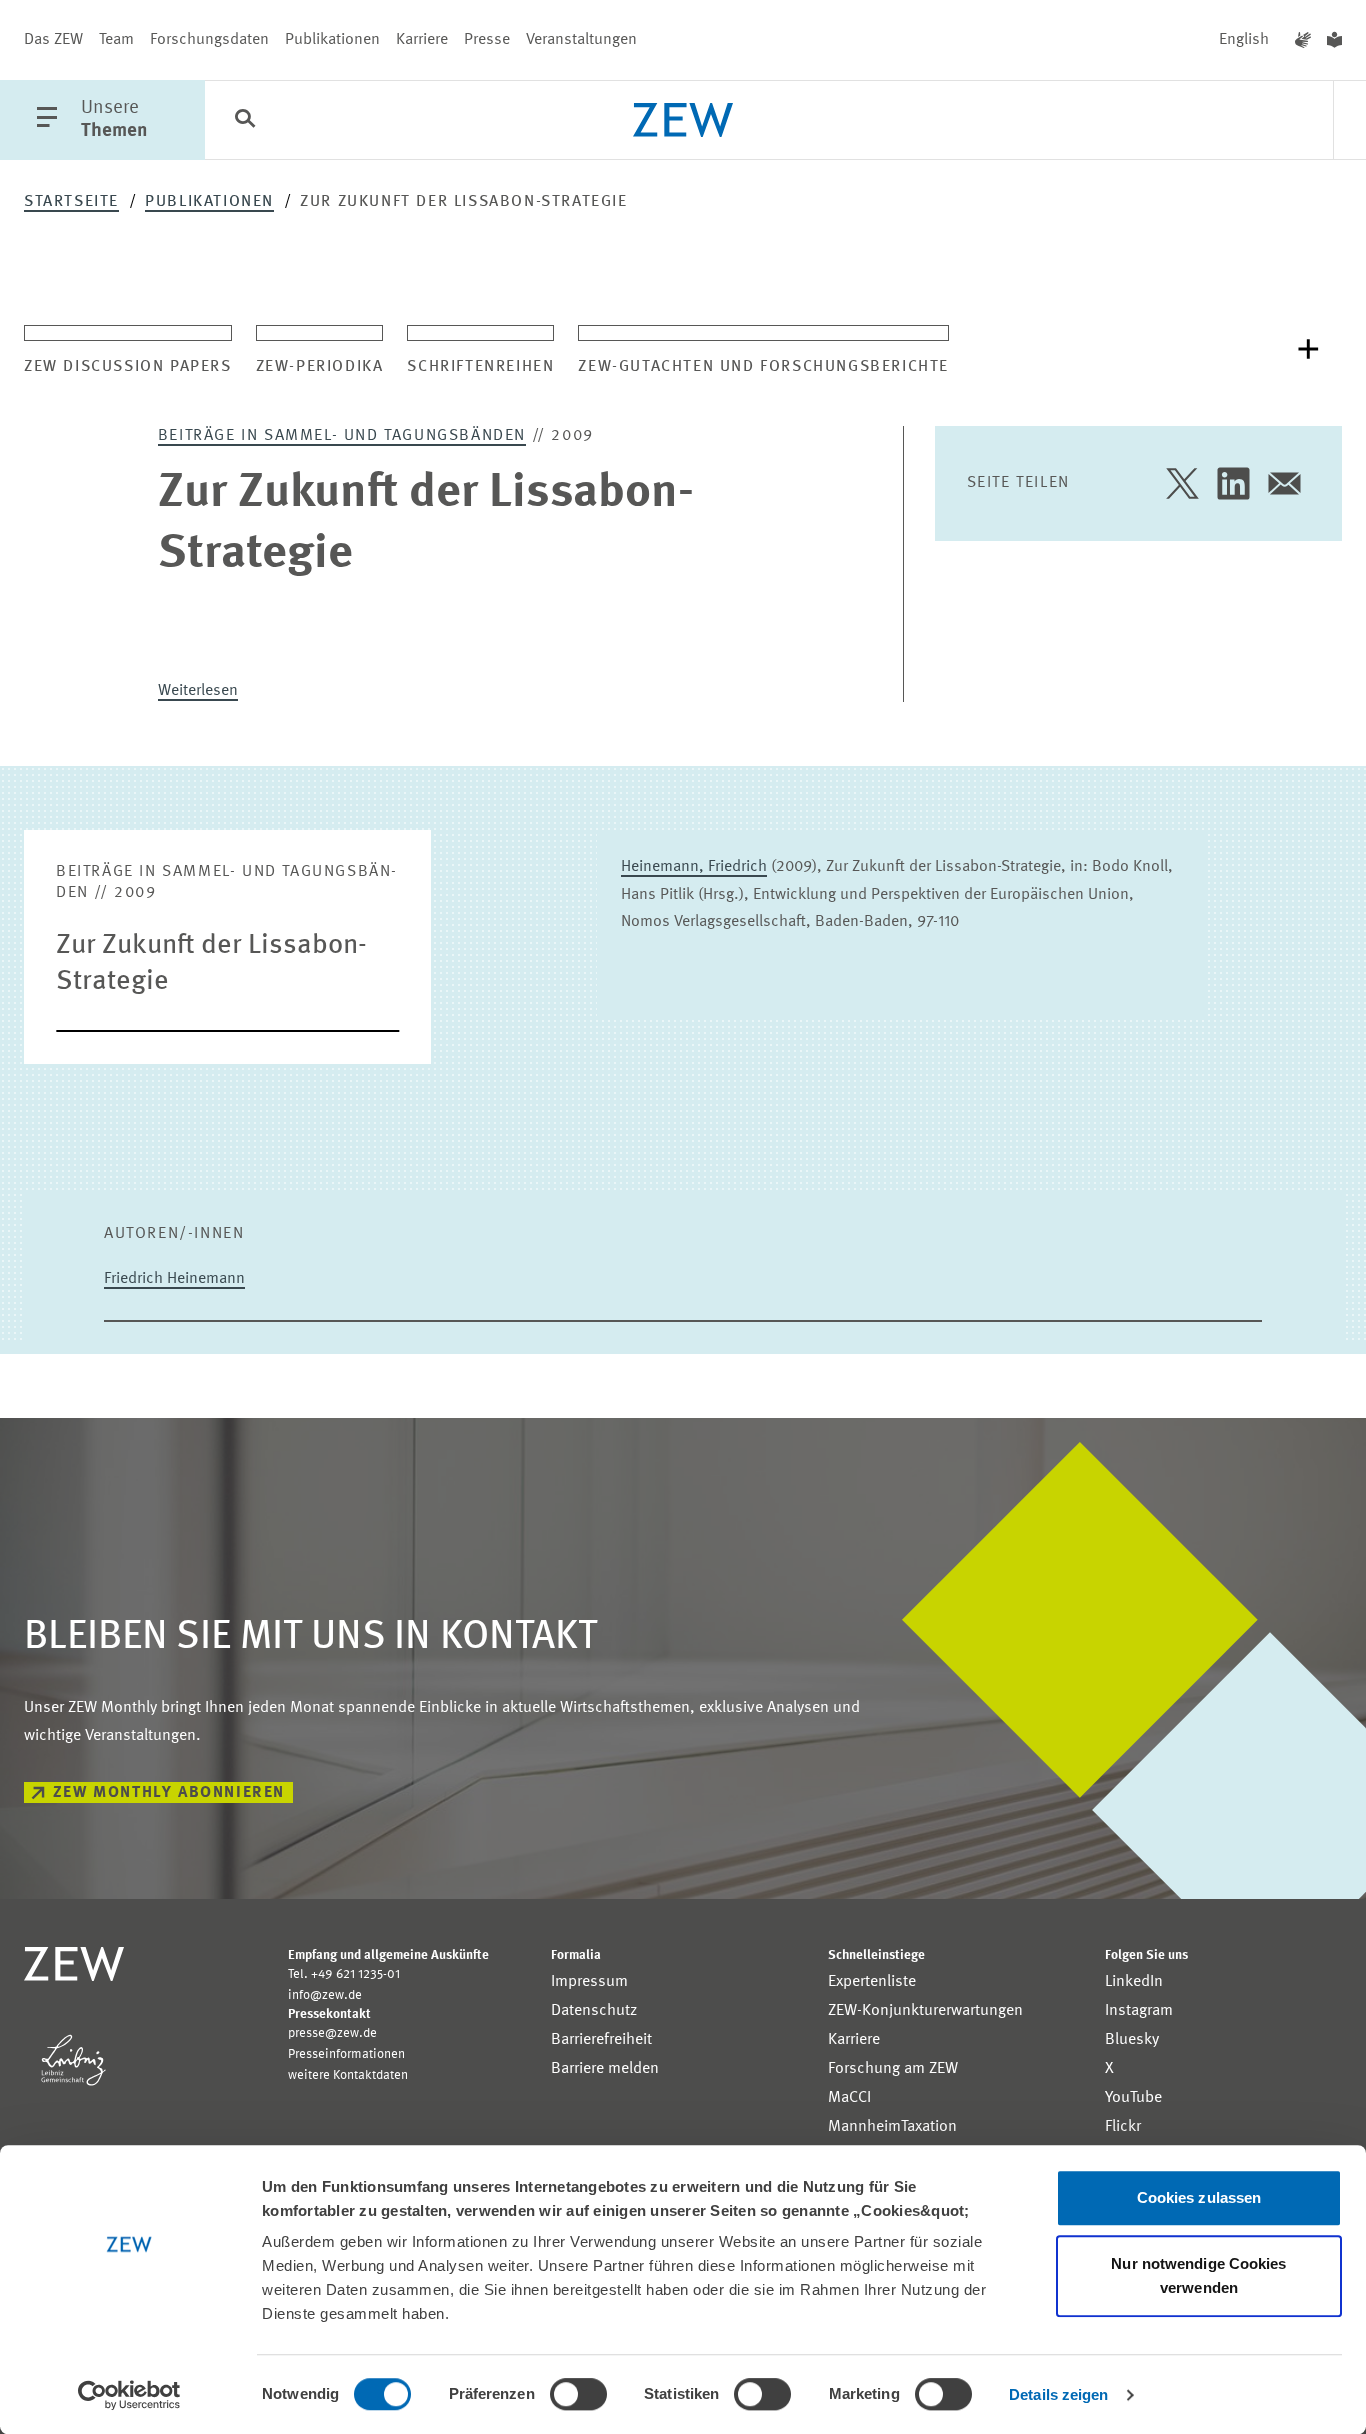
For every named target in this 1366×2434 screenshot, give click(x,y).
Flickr (1123, 2127)
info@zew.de (325, 1995)
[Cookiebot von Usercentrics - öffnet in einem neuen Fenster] (129, 2395)
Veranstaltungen (581, 40)
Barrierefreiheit (601, 2040)
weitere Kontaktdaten (348, 2075)
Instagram (1139, 2011)
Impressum (589, 1982)
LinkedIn (1134, 1982)
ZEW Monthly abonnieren (169, 1793)
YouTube (1133, 2098)
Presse (487, 40)
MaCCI (849, 2098)
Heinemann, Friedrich (694, 867)
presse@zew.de (332, 2033)
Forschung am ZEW (893, 2069)
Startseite (71, 202)
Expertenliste (872, 1982)
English (1244, 40)
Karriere (422, 40)
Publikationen (332, 40)
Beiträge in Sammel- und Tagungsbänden (342, 436)
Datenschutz (594, 2011)
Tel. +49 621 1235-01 (344, 1974)
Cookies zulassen (1199, 2197)
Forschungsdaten (209, 40)
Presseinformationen (346, 2054)
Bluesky (1132, 2040)
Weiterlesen (198, 691)
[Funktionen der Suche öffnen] (245, 121)
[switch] (578, 2394)
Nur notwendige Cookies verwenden (1198, 2275)
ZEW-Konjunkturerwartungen (925, 2011)
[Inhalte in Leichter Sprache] (1334, 40)
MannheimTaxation (892, 2127)
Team (116, 40)
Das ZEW (53, 40)
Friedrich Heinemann (174, 1279)
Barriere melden (605, 2069)
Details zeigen (1058, 2394)
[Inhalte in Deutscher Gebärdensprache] (1303, 40)
